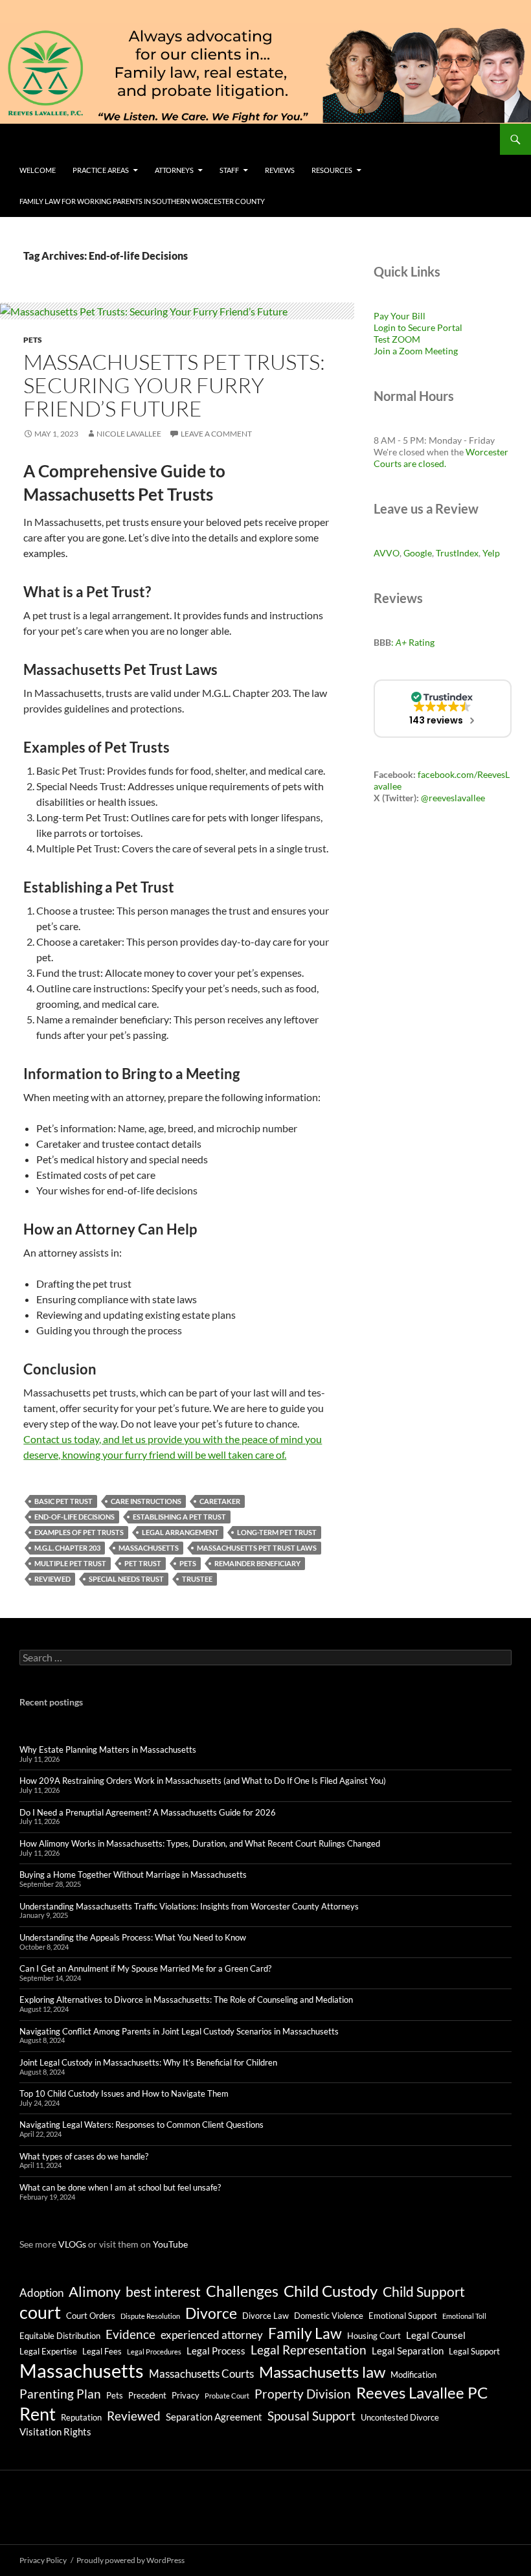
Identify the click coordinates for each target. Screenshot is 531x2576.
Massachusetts (149, 1548)
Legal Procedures (154, 2352)
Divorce (211, 2313)
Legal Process (216, 2351)
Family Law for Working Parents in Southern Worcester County (142, 201)
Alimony (95, 2292)
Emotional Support (403, 2316)
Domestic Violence (329, 2316)
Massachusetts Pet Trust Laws (257, 1548)
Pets (33, 340)
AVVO (387, 553)
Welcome (38, 170)
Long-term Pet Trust (277, 1532)
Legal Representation (309, 2350)
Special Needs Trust (126, 1579)
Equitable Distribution (60, 2336)
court (40, 2312)
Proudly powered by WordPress (130, 2560)
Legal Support (474, 2351)
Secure (422, 327)
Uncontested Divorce (400, 2417)
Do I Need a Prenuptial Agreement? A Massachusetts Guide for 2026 (148, 1812)
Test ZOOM (397, 339)
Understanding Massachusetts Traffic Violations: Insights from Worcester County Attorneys (189, 1906)
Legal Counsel (436, 2335)
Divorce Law (265, 2316)
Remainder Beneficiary (257, 1563)
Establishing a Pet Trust (179, 1517)
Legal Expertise (48, 2351)
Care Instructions (146, 1501)
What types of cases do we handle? (84, 2156)
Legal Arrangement (180, 1532)
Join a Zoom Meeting (416, 351)
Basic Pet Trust (63, 1501)
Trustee (197, 1579)
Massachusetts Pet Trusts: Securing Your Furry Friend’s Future (174, 385)
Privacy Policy (43, 2560)
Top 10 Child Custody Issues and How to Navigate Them (124, 2093)
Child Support (424, 2292)
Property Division (303, 2394)
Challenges (242, 2291)
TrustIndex (457, 553)
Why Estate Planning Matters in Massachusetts (108, 1750)
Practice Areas (101, 170)
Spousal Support (311, 2416)
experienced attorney (212, 2335)
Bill (419, 316)
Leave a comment (216, 434)
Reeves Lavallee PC (422, 2392)
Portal (449, 327)
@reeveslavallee (453, 798)
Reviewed (52, 1579)
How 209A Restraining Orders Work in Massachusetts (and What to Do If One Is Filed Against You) (203, 1781)
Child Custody (331, 2291)
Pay (382, 316)
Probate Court (227, 2396)
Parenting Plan (60, 2394)
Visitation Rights (55, 2432)
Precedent (147, 2395)
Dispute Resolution (150, 2316)
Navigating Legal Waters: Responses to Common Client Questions (141, 2125)
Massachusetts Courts (201, 2374)
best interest (163, 2292)
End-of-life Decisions (74, 1517)
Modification (413, 2375)
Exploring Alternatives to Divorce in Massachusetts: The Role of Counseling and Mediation (186, 2000)
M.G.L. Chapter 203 (67, 1548)
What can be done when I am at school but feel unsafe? (120, 2187)
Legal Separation (408, 2351)
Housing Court (374, 2336)
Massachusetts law (322, 2372)
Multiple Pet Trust (70, 1563)
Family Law (305, 2333)
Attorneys (174, 170)
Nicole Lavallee (129, 434)
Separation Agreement (214, 2417)
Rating (415, 642)
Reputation (81, 2417)
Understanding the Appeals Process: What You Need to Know (133, 1937)
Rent (38, 2414)
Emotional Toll (464, 2316)
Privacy (186, 2395)
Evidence (130, 2334)
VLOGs (72, 2244)
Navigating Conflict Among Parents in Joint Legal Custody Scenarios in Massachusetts (179, 2031)
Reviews (280, 170)
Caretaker (220, 1501)
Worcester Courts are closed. (441, 458)
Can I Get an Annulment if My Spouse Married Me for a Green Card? (145, 1968)
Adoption (41, 2293)
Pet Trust (143, 1563)
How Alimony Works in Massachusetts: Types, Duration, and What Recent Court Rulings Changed (200, 1843)
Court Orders (91, 2316)
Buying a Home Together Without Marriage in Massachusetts (133, 1875)
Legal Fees (102, 2351)
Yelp (491, 553)
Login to (391, 327)
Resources (332, 170)
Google (418, 553)
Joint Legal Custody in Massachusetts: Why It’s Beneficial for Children (148, 2062)
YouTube (170, 2244)
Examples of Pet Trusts (79, 1532)
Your (400, 316)
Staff (229, 170)
